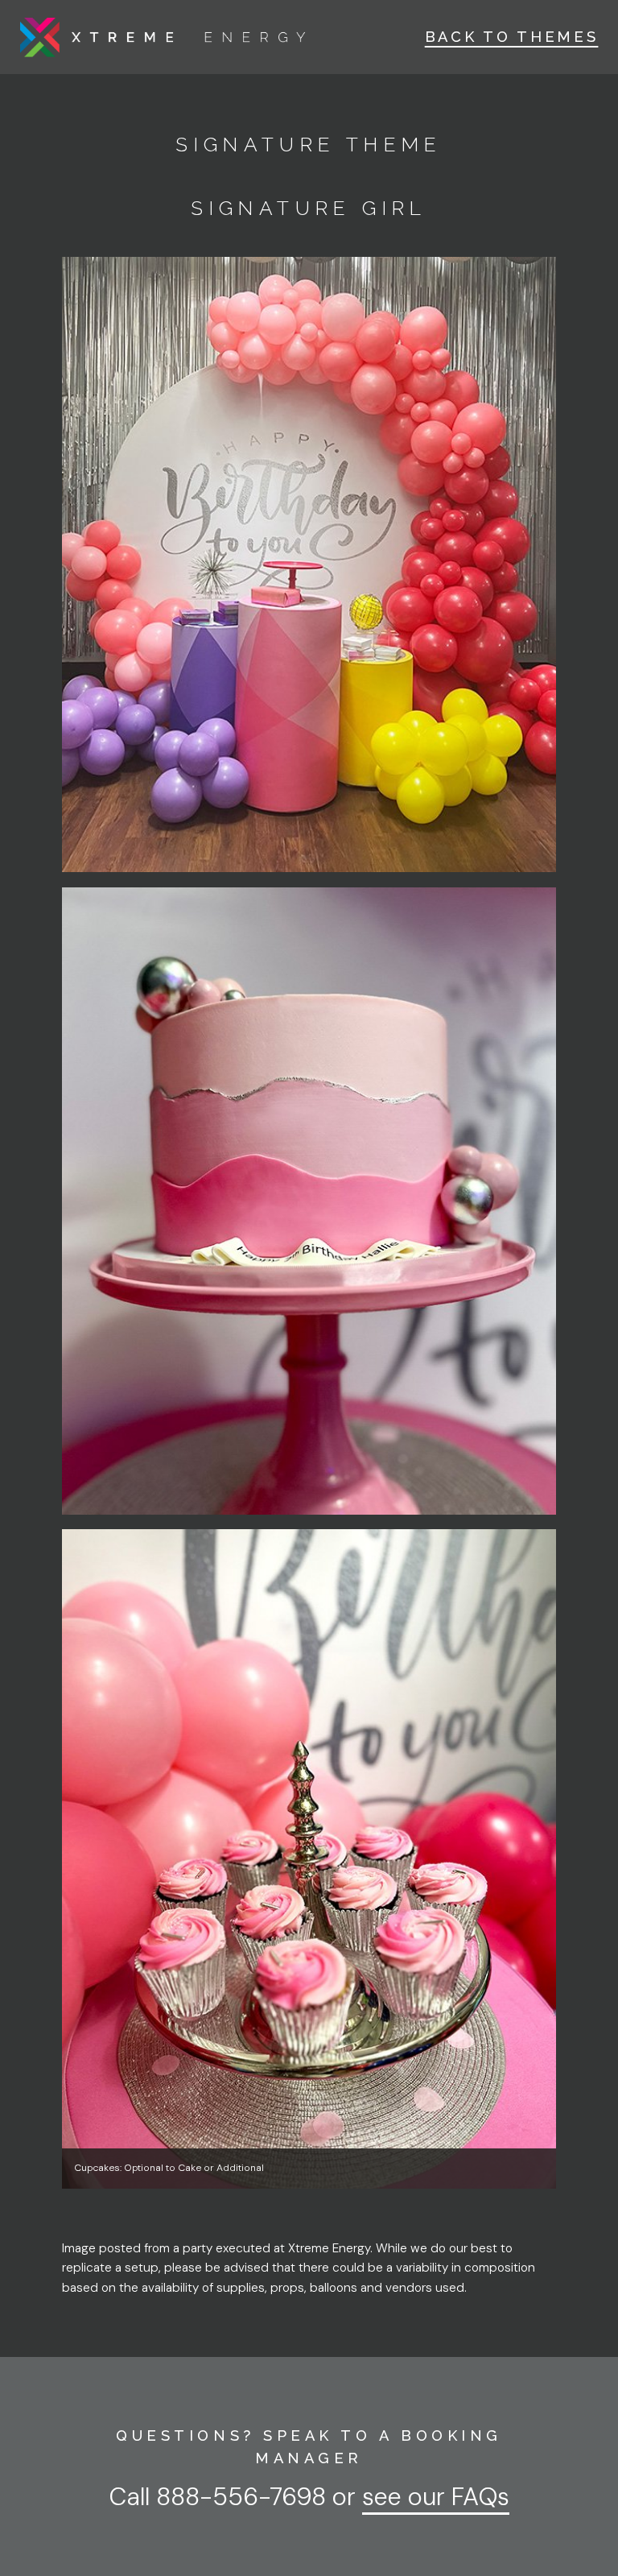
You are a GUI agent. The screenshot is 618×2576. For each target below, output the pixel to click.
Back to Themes (512, 37)
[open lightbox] (309, 565)
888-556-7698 (241, 2497)
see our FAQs (436, 2497)
